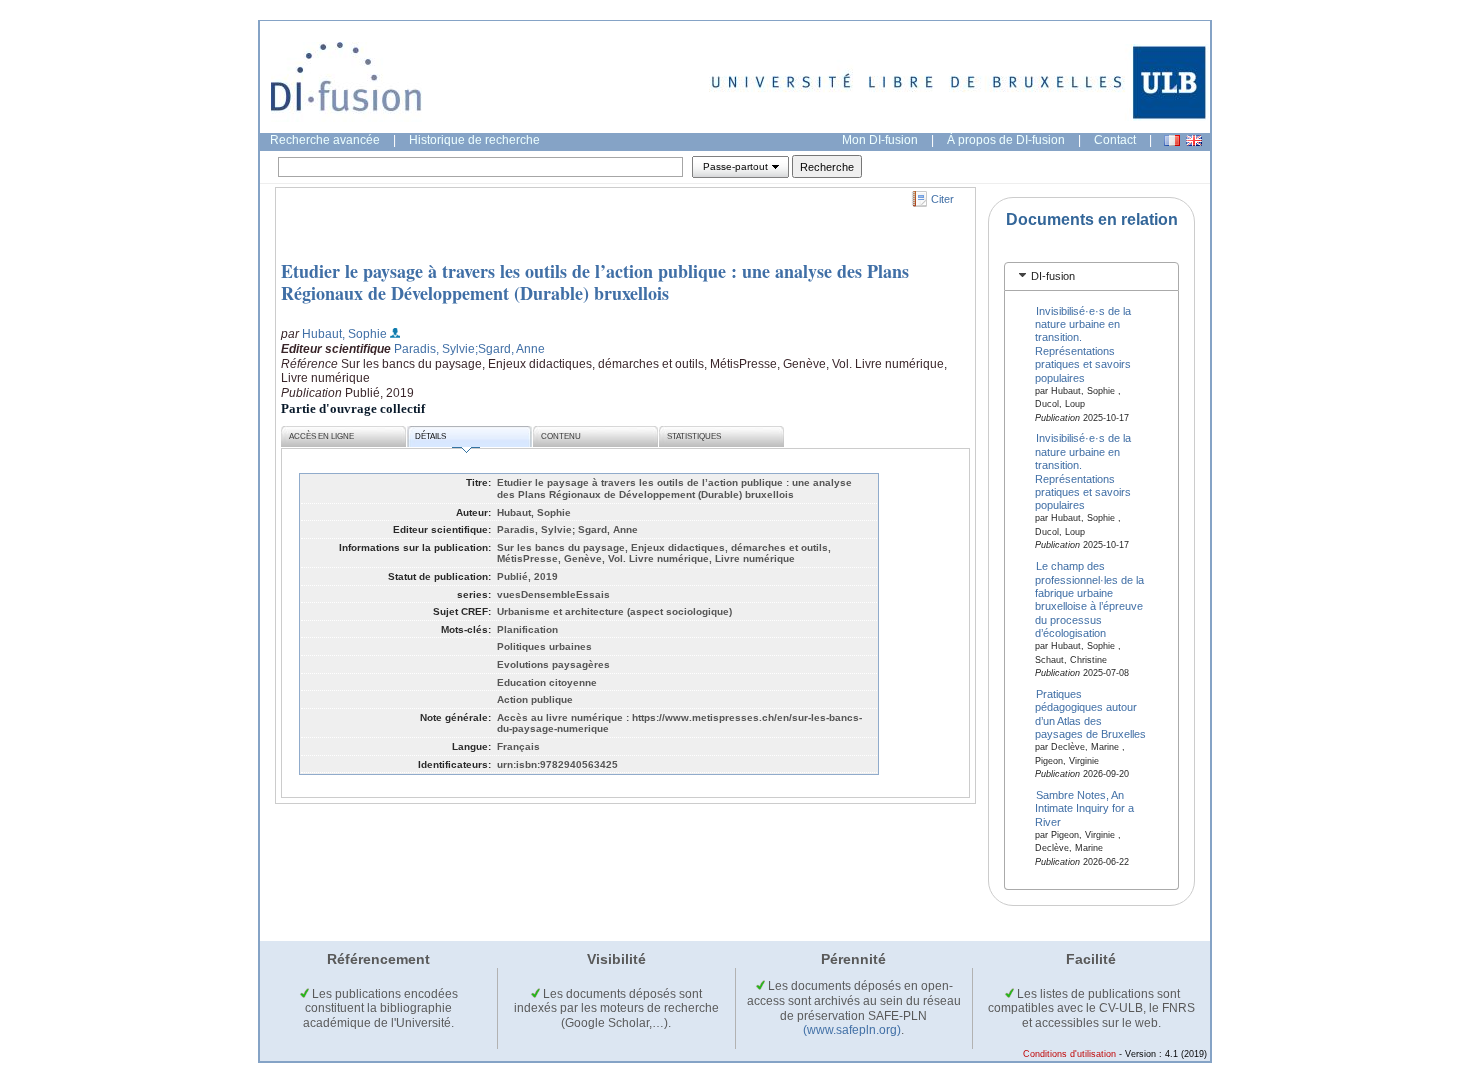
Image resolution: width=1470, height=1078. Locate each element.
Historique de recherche (474, 140)
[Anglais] (1194, 140)
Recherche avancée (325, 140)
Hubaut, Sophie (344, 334)
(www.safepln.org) (852, 1030)
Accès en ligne (321, 436)
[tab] (1091, 276)
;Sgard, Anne (510, 349)
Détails (430, 436)
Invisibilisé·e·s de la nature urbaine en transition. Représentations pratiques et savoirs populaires (1083, 343)
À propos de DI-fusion (1006, 140)
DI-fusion (1053, 276)
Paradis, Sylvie (434, 349)
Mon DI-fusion (880, 140)
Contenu (561, 436)
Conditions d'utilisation (1069, 1054)
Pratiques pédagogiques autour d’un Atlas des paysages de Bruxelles (1090, 714)
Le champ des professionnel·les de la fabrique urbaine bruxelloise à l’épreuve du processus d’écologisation (1089, 599)
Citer (942, 199)
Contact (1115, 140)
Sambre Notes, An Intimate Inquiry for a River (1084, 807)
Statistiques (694, 436)
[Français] (1172, 140)
